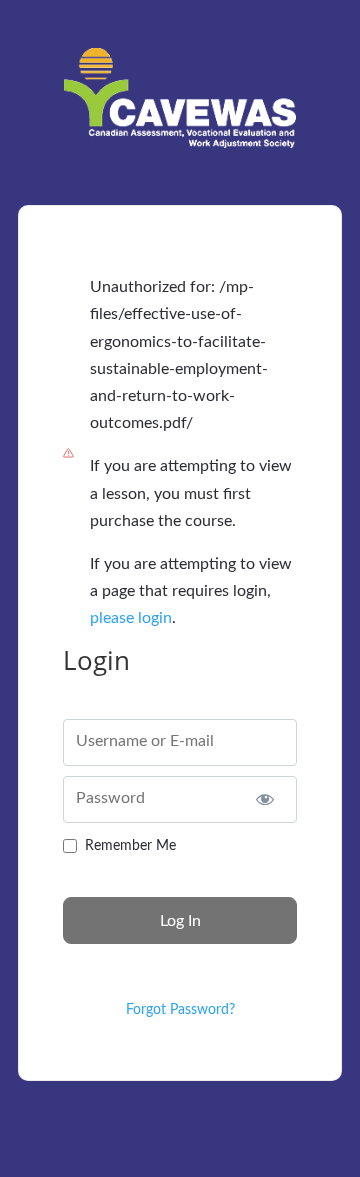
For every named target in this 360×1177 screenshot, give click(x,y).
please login (131, 618)
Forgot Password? (180, 1010)
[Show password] (264, 799)
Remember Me (130, 846)
